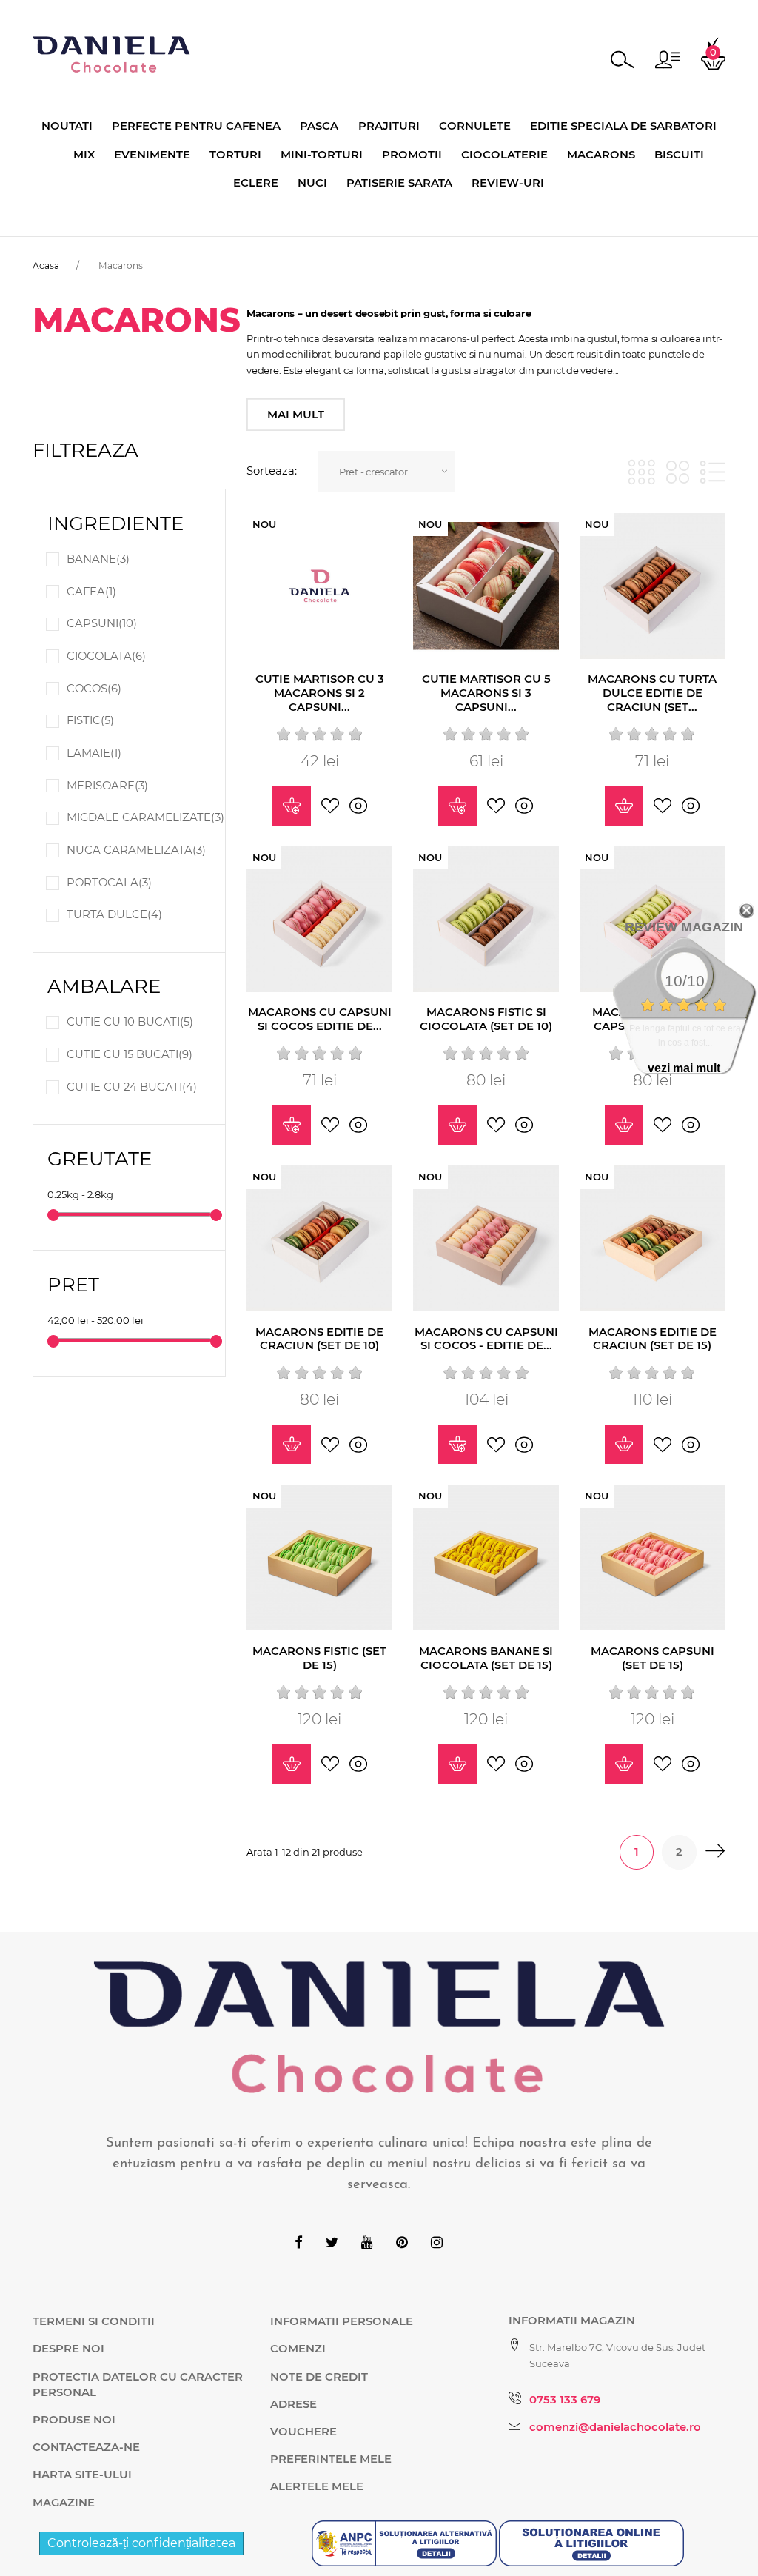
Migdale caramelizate (145, 817)
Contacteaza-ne (86, 2447)
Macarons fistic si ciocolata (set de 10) (486, 1019)
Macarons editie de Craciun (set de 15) (653, 1339)
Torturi (235, 155)
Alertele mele (317, 2486)
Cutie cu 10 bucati (130, 1022)
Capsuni (102, 623)
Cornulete (475, 126)
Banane (98, 559)
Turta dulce (114, 914)
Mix (84, 155)
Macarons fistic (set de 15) (319, 1658)
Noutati (67, 126)
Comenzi (298, 2349)
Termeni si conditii (94, 2321)
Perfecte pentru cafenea (196, 126)
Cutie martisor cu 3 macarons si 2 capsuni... (320, 693)
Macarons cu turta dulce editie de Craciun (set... (652, 693)
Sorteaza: (272, 471)
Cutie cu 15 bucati (130, 1054)
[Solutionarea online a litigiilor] (591, 2542)
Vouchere (303, 2432)
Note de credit (319, 2377)
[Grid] (641, 472)
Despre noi (68, 2349)
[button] (667, 60)
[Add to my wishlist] (330, 806)
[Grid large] (678, 472)
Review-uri (508, 183)
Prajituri (389, 126)
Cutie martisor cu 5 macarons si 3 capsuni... (486, 693)
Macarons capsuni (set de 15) (653, 1658)
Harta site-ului (82, 2475)
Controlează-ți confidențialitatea (141, 2543)
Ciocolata (106, 656)
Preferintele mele (331, 2459)
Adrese (294, 2404)
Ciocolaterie (504, 155)
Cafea (91, 592)
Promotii (412, 155)
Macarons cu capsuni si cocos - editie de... (486, 1339)
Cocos (94, 689)
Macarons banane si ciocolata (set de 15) (486, 1658)
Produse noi (74, 2420)
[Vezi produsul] (292, 806)
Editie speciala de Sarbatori (623, 126)
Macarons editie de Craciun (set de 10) (319, 1339)
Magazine (64, 2503)
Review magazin (684, 927)
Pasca (319, 126)
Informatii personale (342, 2321)
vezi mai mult (684, 1068)
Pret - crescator (373, 472)
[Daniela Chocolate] (111, 53)
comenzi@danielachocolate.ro (615, 2427)
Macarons (601, 155)
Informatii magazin (572, 2321)
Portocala (109, 883)
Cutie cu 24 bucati (132, 1087)
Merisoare (107, 786)
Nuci (312, 183)
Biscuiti (679, 155)
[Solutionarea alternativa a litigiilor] (405, 2542)
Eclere (256, 183)
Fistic (90, 720)
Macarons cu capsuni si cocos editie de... (320, 1019)
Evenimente (152, 155)
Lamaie (94, 753)
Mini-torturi (322, 155)
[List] (712, 472)
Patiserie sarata (399, 183)
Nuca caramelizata (136, 850)
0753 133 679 (565, 2400)
